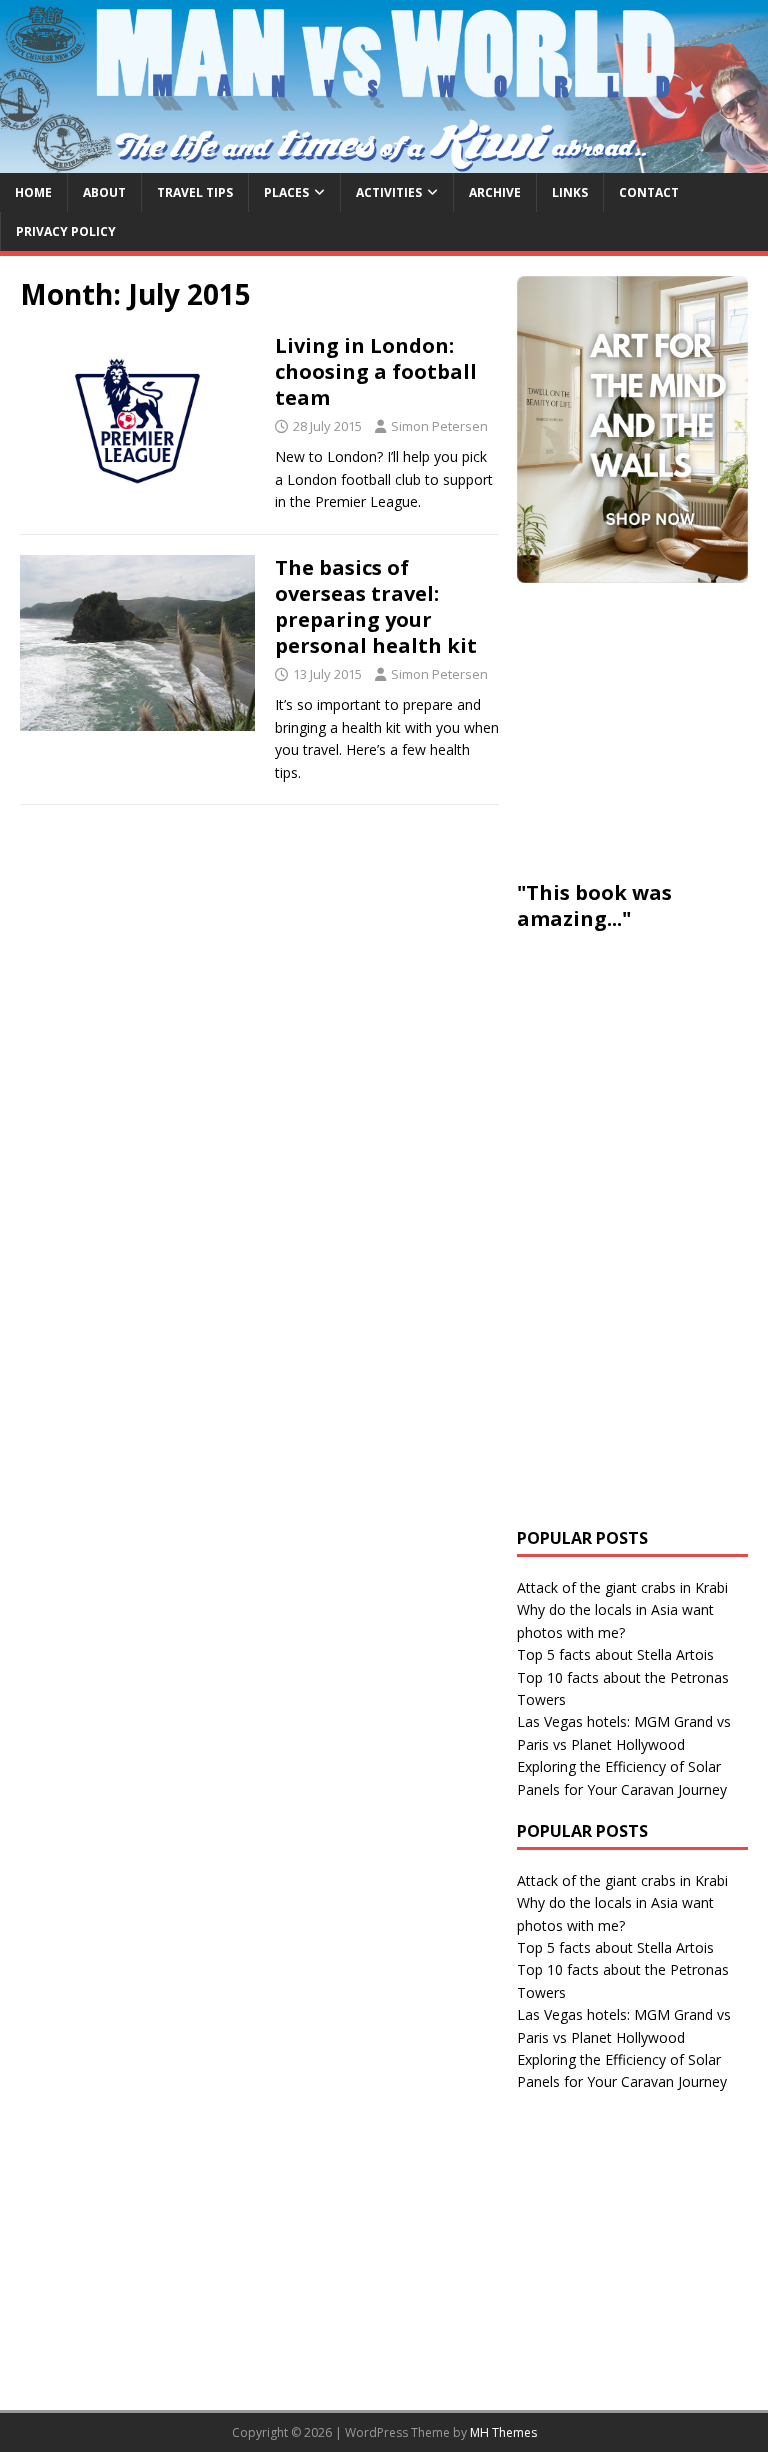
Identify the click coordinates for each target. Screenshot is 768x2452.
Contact (649, 192)
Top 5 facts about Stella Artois (615, 1654)
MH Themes (503, 2432)
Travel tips (195, 192)
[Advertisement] (642, 728)
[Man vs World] (384, 160)
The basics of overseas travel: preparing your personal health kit (376, 606)
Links (570, 192)
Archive (495, 192)
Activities (389, 192)
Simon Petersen (439, 426)
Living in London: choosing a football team (376, 371)
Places (286, 192)
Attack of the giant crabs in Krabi (622, 1587)
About (104, 192)
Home (33, 192)
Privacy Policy (66, 231)
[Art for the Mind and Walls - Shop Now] (632, 429)
